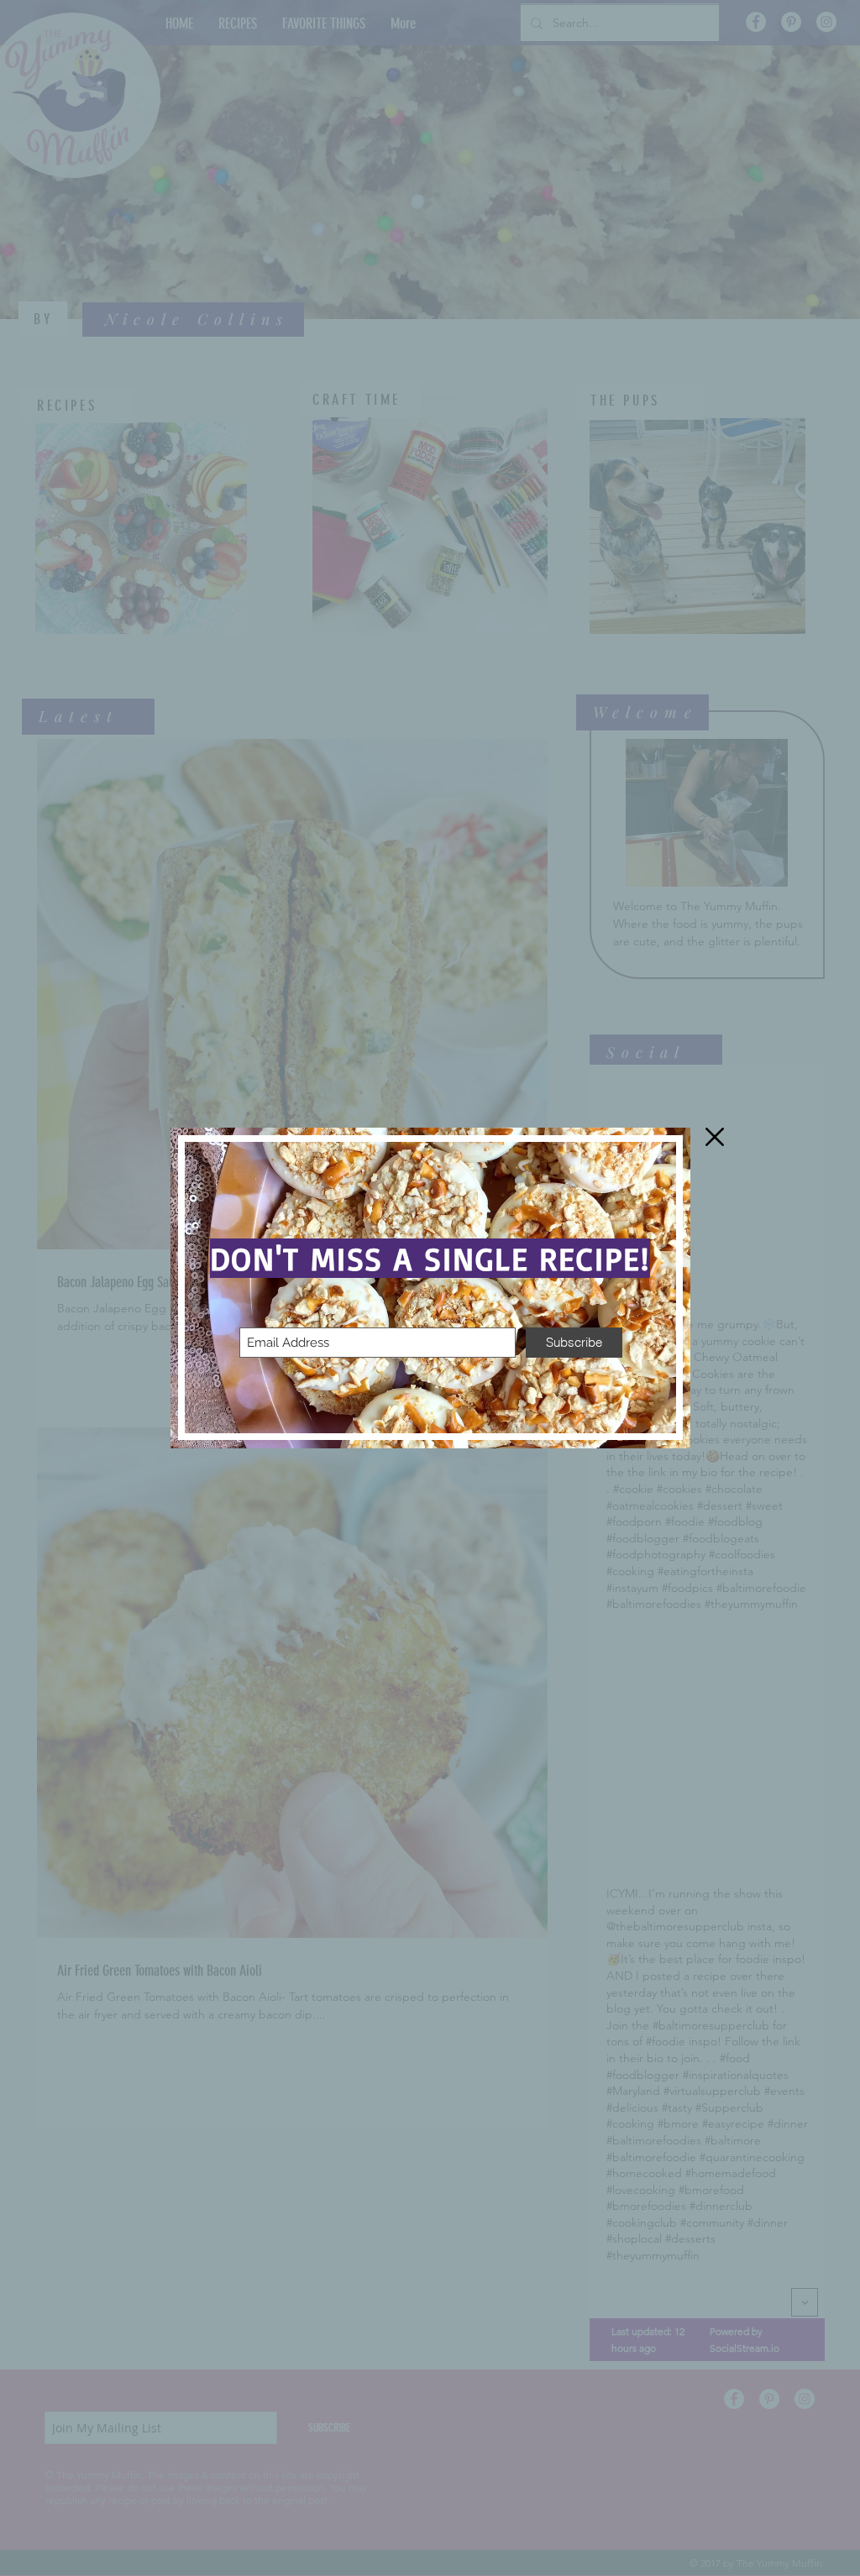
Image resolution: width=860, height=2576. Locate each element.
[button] (715, 1137)
